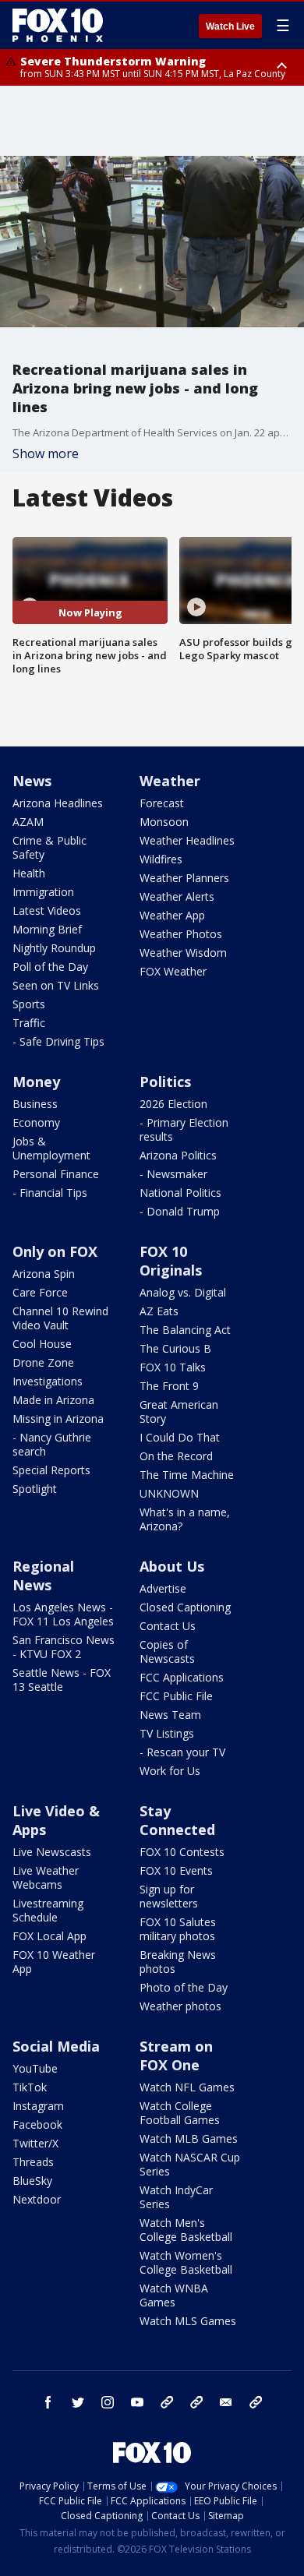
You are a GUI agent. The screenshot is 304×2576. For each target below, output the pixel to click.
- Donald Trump (180, 1211)
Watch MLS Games (188, 2321)
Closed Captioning (185, 1607)
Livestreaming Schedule (48, 1910)
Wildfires (161, 859)
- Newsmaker (173, 1174)
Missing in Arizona (58, 1419)
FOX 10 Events (176, 1870)
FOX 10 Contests (182, 1852)
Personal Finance (56, 1174)
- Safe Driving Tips (58, 1041)
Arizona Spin (44, 1274)
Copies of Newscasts (167, 1651)
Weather (170, 781)
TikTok (30, 2087)
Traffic (29, 1023)
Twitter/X (35, 2143)
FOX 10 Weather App (54, 1962)
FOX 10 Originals (171, 1261)
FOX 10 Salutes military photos (178, 1929)
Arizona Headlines (58, 803)
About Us (172, 1566)
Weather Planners (184, 878)
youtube (137, 2402)
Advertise (163, 1588)
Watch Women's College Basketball (186, 2262)
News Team (170, 1715)
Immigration (43, 892)
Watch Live (230, 26)
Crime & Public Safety (49, 847)
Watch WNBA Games (174, 2295)
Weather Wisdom (183, 953)
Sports (29, 1004)
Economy (36, 1122)
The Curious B (175, 1348)
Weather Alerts (177, 896)
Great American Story (179, 1412)
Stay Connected (177, 1820)
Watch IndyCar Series (176, 2197)
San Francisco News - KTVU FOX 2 (64, 1647)
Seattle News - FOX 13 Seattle (62, 1680)
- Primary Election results (184, 1129)
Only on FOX (55, 1251)
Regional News (43, 1576)
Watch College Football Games (180, 2113)
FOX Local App (49, 1936)
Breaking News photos (178, 1962)
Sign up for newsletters (169, 1896)
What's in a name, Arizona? (185, 1519)
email (226, 2402)
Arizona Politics (178, 1155)
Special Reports (51, 1470)
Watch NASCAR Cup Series (190, 2164)
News (32, 781)
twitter (78, 2402)
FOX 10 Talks (173, 1367)
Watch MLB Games (189, 2138)
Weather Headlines (187, 840)
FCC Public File (176, 1696)
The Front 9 (169, 1386)
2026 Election (173, 1104)
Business (35, 1104)
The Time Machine (187, 1475)
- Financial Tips (50, 1193)
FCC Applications (182, 1677)
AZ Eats (159, 1311)
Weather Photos (181, 934)
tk (167, 2402)
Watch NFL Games (187, 2087)
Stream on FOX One (176, 2056)
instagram (108, 2402)
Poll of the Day (50, 967)
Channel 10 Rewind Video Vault (60, 1318)
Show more (46, 453)
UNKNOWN (169, 1493)
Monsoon (164, 822)
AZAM (28, 822)
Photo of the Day (184, 1987)
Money (36, 1082)
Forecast (162, 803)
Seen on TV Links (56, 985)
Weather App (172, 915)
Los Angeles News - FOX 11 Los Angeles (63, 1614)
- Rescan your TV (182, 1752)
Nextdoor (37, 2199)
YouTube (35, 2068)
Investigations (48, 1381)
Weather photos (180, 2006)
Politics (165, 1082)
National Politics (180, 1193)
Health (29, 873)
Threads (33, 2162)
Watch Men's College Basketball (186, 2230)
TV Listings (167, 1733)
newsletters (256, 2402)
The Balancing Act (185, 1330)
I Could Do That (180, 1437)
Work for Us (170, 1771)
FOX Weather (173, 971)
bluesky (196, 2402)
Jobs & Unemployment (51, 1148)
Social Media (56, 2046)
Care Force (40, 1292)
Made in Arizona (53, 1400)
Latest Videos (47, 910)
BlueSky (32, 2181)
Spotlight (35, 1489)
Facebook (37, 2124)
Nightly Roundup (54, 948)
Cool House (42, 1344)
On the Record (176, 1456)
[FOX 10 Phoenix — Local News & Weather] (58, 25)
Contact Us (168, 1626)
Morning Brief (47, 929)
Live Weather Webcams (46, 1877)
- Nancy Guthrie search (52, 1444)
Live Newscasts (52, 1852)
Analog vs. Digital (183, 1292)
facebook (48, 2402)
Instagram (38, 2106)
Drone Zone (43, 1362)
